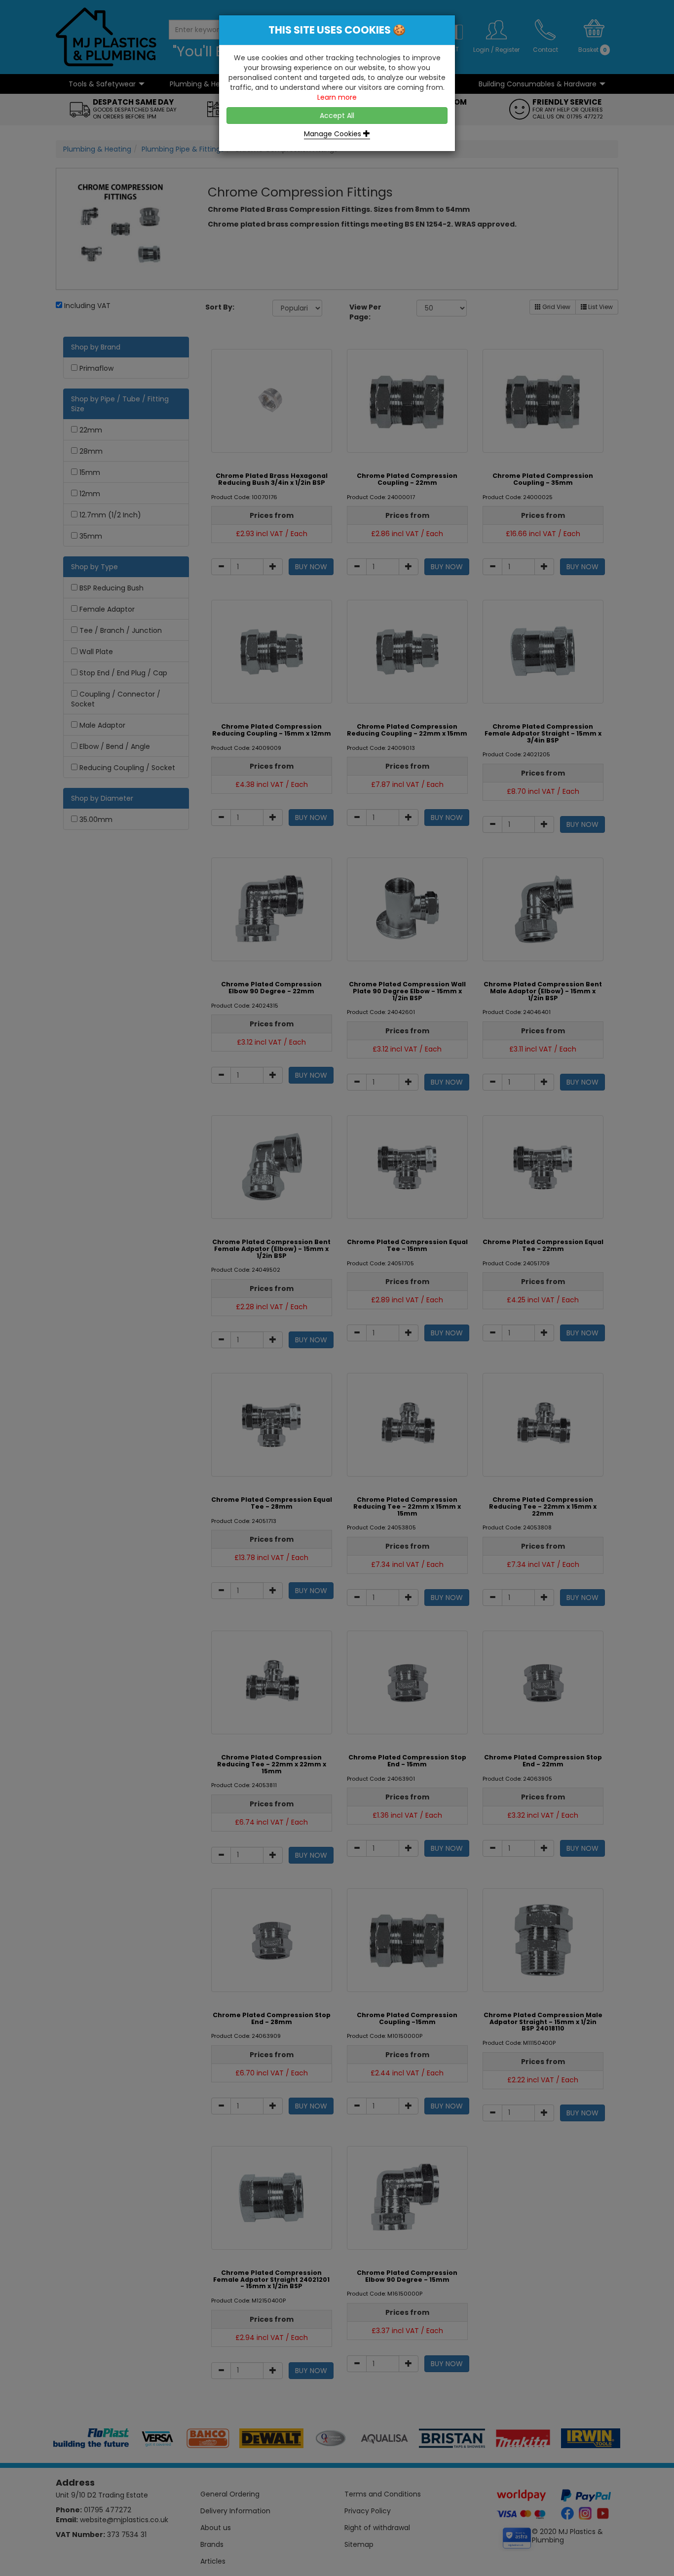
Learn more (337, 97)
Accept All (337, 116)
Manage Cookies (334, 134)
